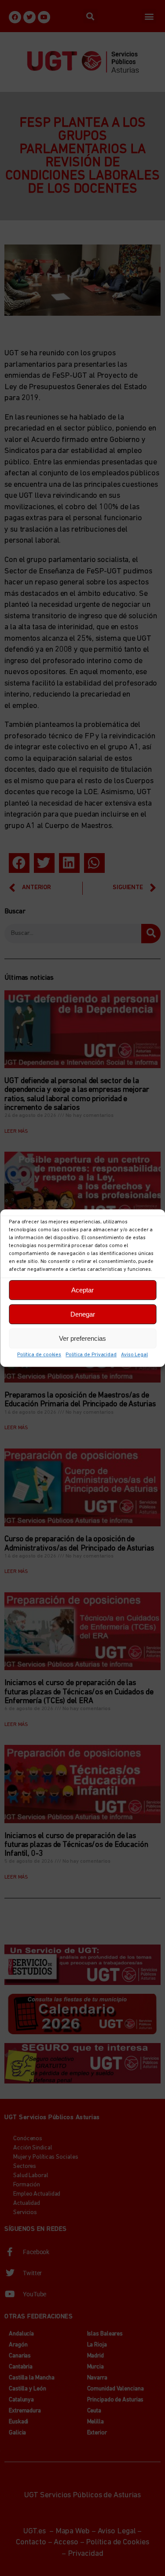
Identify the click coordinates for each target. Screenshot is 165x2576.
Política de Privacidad (91, 1355)
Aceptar (82, 1290)
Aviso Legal (134, 1355)
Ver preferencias (82, 1338)
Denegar (83, 1314)
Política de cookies (39, 1355)
